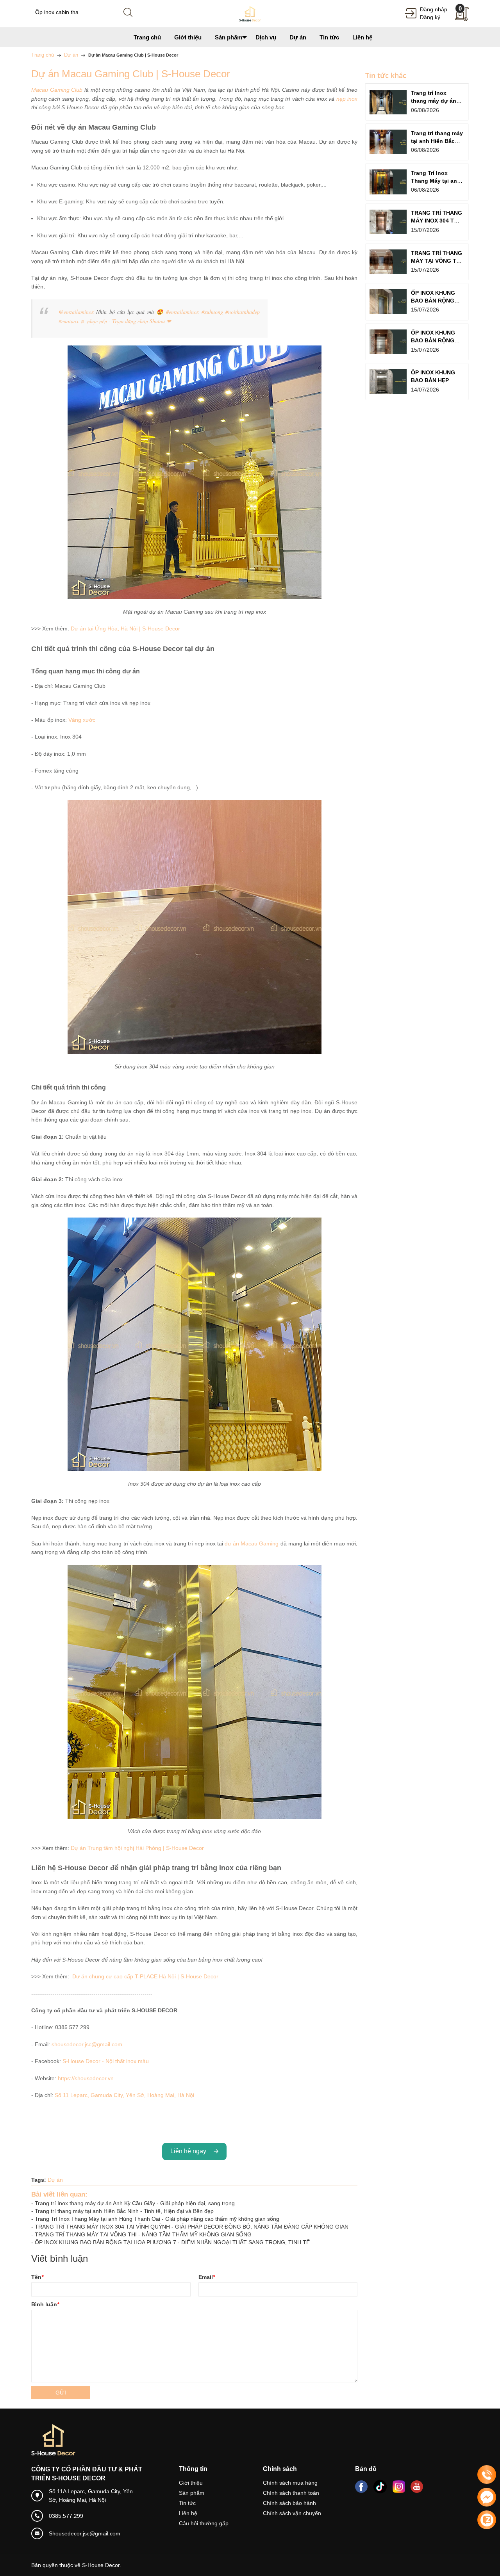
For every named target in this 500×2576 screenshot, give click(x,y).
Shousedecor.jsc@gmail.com (85, 2533)
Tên (37, 2277)
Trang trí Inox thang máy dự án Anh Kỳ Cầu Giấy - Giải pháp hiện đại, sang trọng (135, 2203)
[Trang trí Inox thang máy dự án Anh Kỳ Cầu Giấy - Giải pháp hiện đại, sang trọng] (388, 102)
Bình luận (45, 2304)
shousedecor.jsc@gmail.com (87, 2044)
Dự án (55, 2180)
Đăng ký (430, 17)
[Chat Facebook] (487, 2497)
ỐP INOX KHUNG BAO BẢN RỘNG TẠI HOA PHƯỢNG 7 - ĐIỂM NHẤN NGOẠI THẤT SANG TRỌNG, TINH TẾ (172, 2242)
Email (207, 2277)
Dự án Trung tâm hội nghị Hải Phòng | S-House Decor (137, 1848)
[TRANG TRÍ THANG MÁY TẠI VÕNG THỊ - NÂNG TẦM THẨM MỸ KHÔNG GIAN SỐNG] (388, 262)
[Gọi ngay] (487, 2475)
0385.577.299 (66, 2516)
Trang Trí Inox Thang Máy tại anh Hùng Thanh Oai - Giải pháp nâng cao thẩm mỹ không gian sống (157, 2219)
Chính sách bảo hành (289, 2503)
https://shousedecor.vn (86, 2078)
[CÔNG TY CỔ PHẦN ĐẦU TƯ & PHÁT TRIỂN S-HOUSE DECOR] (250, 13)
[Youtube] (417, 2487)
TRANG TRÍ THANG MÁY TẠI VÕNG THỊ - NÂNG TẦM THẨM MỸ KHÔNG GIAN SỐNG (143, 2234)
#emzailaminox (182, 312)
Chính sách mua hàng (290, 2483)
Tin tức (187, 2503)
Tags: (39, 2180)
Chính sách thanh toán (291, 2493)
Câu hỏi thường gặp (204, 2523)
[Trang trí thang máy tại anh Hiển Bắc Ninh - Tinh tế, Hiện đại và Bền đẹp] (388, 142)
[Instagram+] (399, 2487)
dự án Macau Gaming (252, 1543)
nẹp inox (347, 99)
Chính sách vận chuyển (292, 2513)
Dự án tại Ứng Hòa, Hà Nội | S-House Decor (125, 628)
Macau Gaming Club (57, 90)
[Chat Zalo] (487, 2520)
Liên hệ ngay (190, 2151)
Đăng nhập (434, 9)
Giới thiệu (191, 2483)
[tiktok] (380, 2487)
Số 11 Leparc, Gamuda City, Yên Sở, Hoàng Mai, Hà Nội (124, 2095)
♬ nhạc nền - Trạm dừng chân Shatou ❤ (126, 321)
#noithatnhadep (243, 312)
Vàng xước (82, 720)
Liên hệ (188, 2513)
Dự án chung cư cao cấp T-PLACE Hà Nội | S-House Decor (145, 1976)
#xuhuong (212, 312)
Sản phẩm (192, 2493)
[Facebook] (361, 2487)
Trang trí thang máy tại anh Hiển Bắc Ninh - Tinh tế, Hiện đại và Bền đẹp (124, 2211)
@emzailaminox (76, 312)
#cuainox (69, 321)
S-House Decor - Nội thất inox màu (106, 2061)
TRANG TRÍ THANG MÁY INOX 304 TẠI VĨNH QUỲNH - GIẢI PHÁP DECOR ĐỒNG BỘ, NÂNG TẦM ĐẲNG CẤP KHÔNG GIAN (192, 2227)
